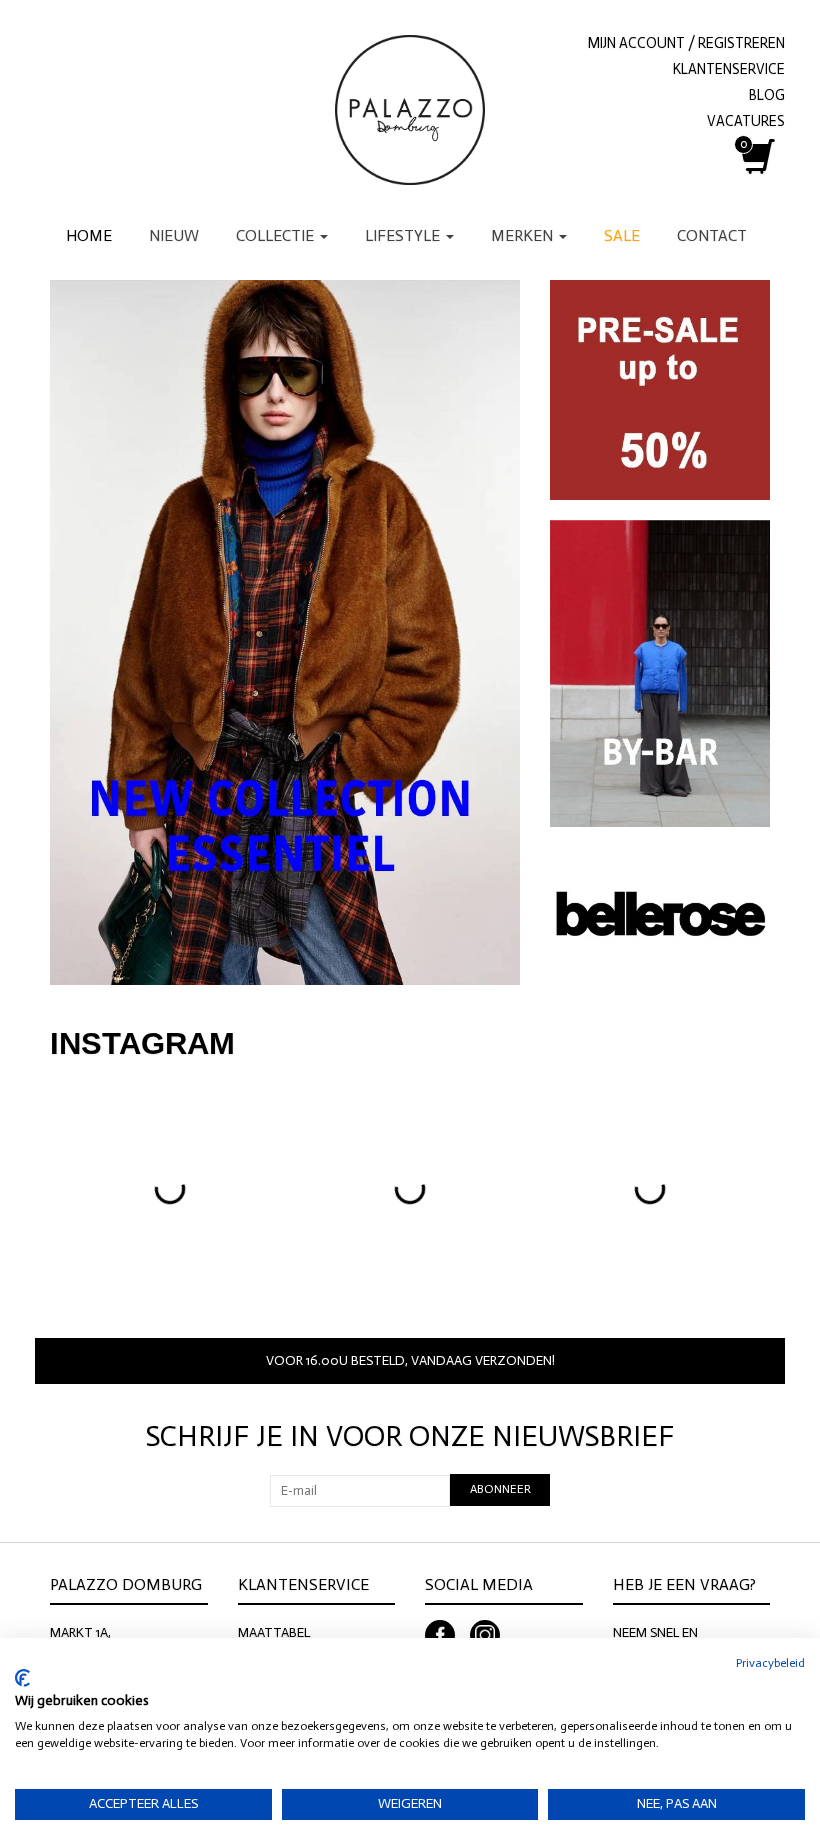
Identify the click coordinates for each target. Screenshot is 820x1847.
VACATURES (746, 121)
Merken (524, 235)
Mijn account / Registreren (686, 43)
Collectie (277, 235)
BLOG (767, 95)
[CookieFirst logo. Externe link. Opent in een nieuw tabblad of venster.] (22, 1678)
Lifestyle (404, 235)
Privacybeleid (770, 1663)
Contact (712, 235)
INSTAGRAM (142, 1043)
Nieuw (174, 235)
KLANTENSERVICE (729, 69)
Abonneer (500, 1489)
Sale (622, 235)
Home (89, 235)
